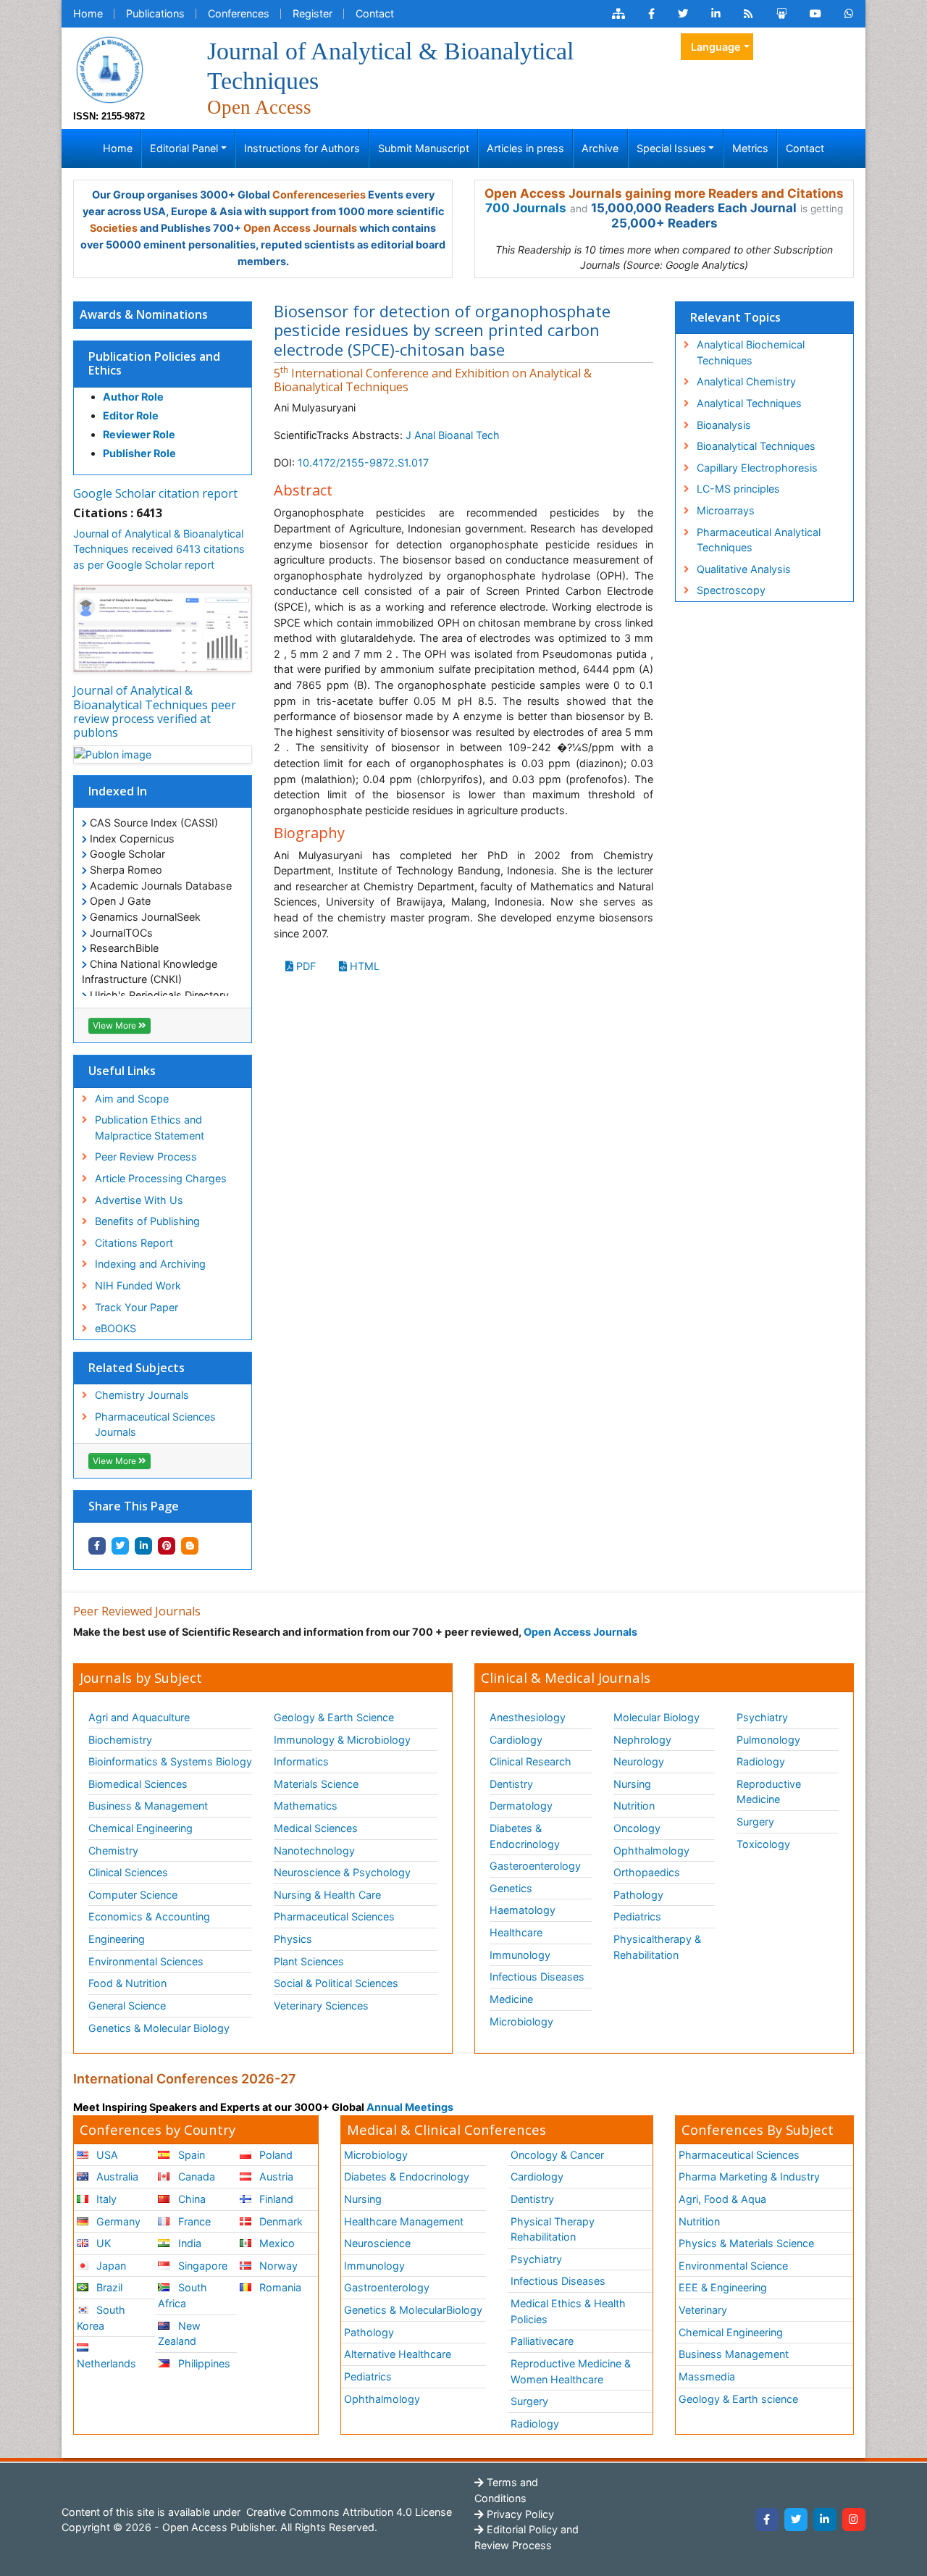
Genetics (511, 1888)
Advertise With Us (139, 1200)
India (188, 2243)
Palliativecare (542, 2341)
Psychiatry (762, 1717)
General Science (127, 2006)
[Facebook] (767, 2519)
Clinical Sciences (128, 1872)
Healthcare (516, 1932)
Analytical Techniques (749, 403)
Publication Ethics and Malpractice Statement (150, 1128)
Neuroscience (377, 2243)
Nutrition (634, 1806)
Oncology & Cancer (557, 2155)
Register (313, 13)
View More (116, 1025)
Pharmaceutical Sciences (334, 1916)
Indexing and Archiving (150, 1264)
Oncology (637, 1828)
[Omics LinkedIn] (716, 14)
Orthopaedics (647, 1872)
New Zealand (179, 2334)
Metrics (750, 148)
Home (88, 13)
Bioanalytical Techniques (756, 446)
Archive (600, 148)
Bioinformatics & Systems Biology (170, 1761)
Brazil (108, 2287)
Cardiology (516, 1740)
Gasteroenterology (535, 1866)
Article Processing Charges (161, 1178)
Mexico (276, 2243)
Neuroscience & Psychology (342, 1872)
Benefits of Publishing (147, 1221)
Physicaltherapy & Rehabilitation (657, 1947)
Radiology (761, 1761)
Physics (293, 1939)
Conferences (239, 13)
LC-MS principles (738, 489)
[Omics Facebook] (651, 14)
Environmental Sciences (146, 1961)
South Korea (101, 2318)
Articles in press (525, 148)
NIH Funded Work (138, 1285)
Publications (155, 13)
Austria (275, 2176)
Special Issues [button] (671, 148)
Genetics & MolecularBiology (413, 2310)
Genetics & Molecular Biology (159, 2028)
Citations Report (134, 1243)
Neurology (639, 1761)
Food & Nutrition (127, 1983)
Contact (375, 13)
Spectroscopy (731, 590)
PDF (305, 966)
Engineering (117, 1939)
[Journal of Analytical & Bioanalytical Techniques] (109, 68)
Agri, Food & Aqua (722, 2199)
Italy (105, 2199)
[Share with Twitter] (120, 1546)
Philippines (203, 2363)
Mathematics (306, 1806)
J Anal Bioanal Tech (453, 435)
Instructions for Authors (302, 148)
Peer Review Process (146, 1157)
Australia (116, 2176)
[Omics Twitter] (683, 14)
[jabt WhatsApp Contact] (849, 14)
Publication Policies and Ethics (154, 363)
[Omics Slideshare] (781, 14)
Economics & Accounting (149, 1916)
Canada (195, 2176)
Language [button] (716, 47)
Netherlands (106, 2363)
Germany (117, 2221)
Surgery (755, 1822)
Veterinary (703, 2310)
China (190, 2199)
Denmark (280, 2221)
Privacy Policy (519, 2514)
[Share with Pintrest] (167, 1546)
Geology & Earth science (738, 2399)
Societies (114, 228)
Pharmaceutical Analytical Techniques (759, 540)
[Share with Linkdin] (143, 1546)
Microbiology (521, 2021)
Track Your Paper (137, 1307)
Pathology (638, 1895)
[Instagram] (854, 2519)
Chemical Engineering (140, 1828)
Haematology (523, 1910)
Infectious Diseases (537, 1977)
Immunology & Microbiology (342, 1740)
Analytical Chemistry (746, 381)
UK (102, 2243)
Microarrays (726, 510)
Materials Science (316, 1784)
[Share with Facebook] (97, 1546)
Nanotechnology (314, 1851)
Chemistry (113, 1851)
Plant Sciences (309, 1961)
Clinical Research (530, 1761)
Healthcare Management (404, 2221)
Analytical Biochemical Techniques (751, 352)
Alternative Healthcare (398, 2354)
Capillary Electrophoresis (757, 468)
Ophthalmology (651, 1851)
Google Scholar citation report (155, 493)
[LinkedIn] (825, 2519)
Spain (190, 2155)
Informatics (301, 1761)
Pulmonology (768, 1740)
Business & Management (148, 1806)
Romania (279, 2287)
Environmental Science (733, 2266)
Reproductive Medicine (769, 1792)
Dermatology (521, 1806)
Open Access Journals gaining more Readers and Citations (664, 193)
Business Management (734, 2354)
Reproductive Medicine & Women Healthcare (571, 2371)
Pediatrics (637, 1916)
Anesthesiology (528, 1717)
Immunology (520, 1955)
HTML (363, 966)
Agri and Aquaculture (139, 1717)
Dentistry (511, 1784)
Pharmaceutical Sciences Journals (155, 1425)
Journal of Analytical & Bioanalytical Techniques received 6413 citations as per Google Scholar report (159, 549)
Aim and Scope (132, 1099)
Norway (277, 2266)
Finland (275, 2199)
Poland (274, 2155)
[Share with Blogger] (190, 1546)
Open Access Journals (300, 228)
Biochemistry (120, 1740)
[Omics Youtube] (815, 14)
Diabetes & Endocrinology (525, 1836)
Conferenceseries (319, 195)
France (193, 2221)
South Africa (182, 2295)
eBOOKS (116, 1328)
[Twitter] (796, 2519)
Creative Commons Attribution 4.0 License (348, 2512)
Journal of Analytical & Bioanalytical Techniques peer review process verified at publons (155, 711)
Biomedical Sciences (138, 1784)
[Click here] (618, 14)
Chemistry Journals (142, 1395)
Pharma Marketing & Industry (749, 2176)
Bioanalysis (724, 425)
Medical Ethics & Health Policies (568, 2311)
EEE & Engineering (723, 2287)
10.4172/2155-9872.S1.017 (363, 463)
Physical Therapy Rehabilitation (553, 2229)
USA (106, 2155)
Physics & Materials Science (746, 2243)
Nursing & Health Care (327, 1895)
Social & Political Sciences (336, 1983)
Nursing (632, 1784)
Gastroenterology (387, 2287)
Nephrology (642, 1740)
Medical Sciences (316, 1828)
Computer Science (133, 1895)
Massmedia (707, 2376)
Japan (110, 2266)
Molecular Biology (657, 1717)
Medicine (511, 1999)
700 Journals (526, 208)
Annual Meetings (410, 2107)
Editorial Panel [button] (184, 148)
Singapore (201, 2266)
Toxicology (763, 1844)
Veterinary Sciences (321, 2006)
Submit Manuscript (424, 148)
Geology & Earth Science (334, 1717)
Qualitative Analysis (744, 569)
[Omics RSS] (748, 14)
